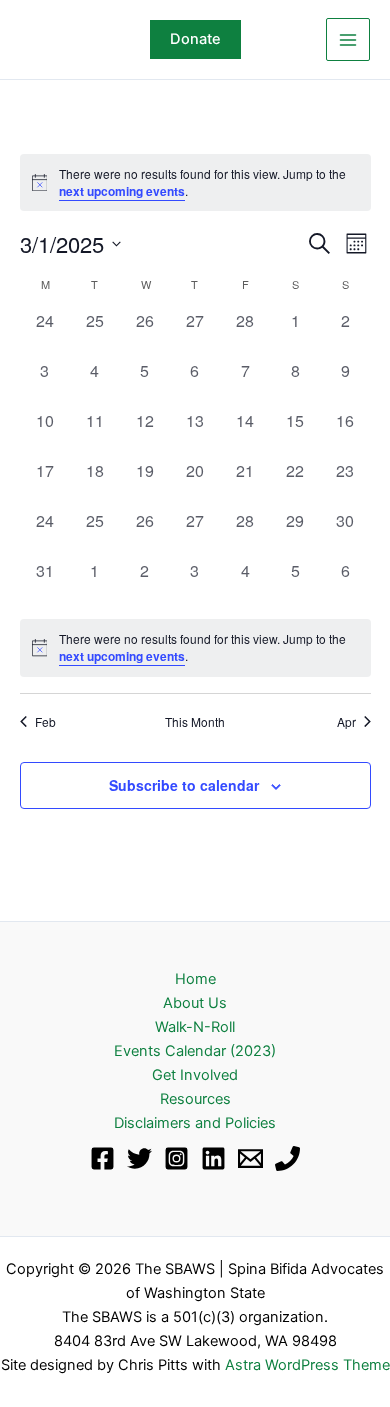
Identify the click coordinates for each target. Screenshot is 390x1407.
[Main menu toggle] (348, 40)
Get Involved (195, 1075)
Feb (45, 722)
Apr (346, 722)
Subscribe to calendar (184, 785)
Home (195, 979)
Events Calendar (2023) (195, 1051)
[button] (195, 39)
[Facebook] (102, 1158)
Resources (195, 1099)
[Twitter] (139, 1158)
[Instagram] (176, 1158)
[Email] (250, 1158)
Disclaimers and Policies (195, 1123)
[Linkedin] (213, 1158)
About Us (195, 1003)
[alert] (195, 182)
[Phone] (287, 1158)
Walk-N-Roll (195, 1027)
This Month (195, 722)
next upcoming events (122, 191)
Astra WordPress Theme (307, 1365)
